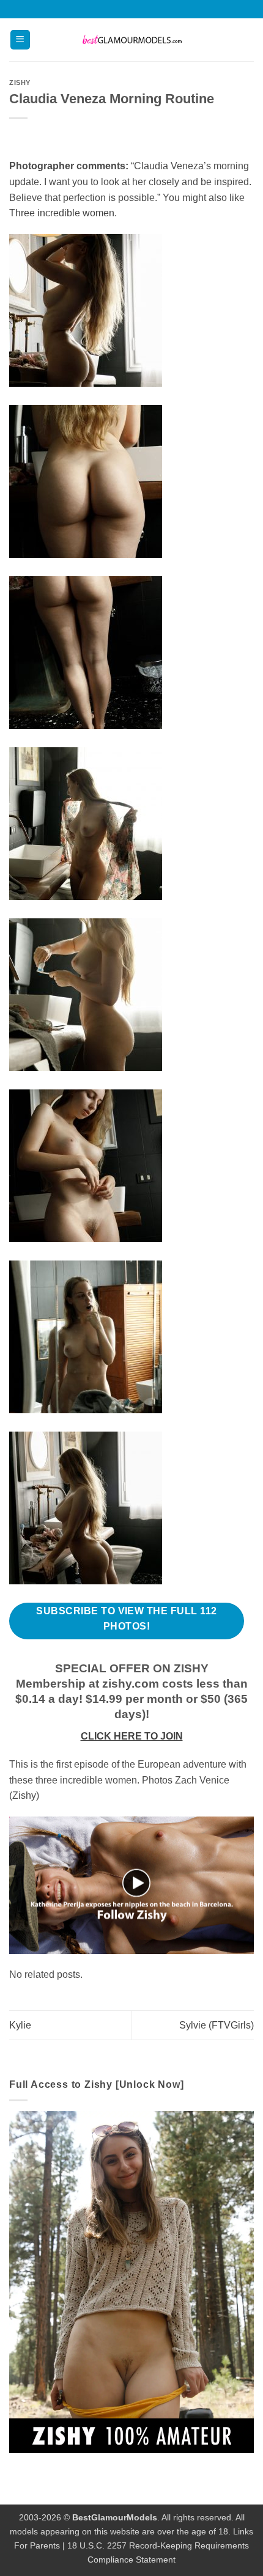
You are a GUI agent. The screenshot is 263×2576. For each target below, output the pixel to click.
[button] (20, 40)
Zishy (20, 82)
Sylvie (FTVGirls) (217, 2025)
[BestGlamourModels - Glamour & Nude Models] (131, 40)
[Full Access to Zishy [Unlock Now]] (131, 2281)
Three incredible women (62, 213)
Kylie (20, 2025)
